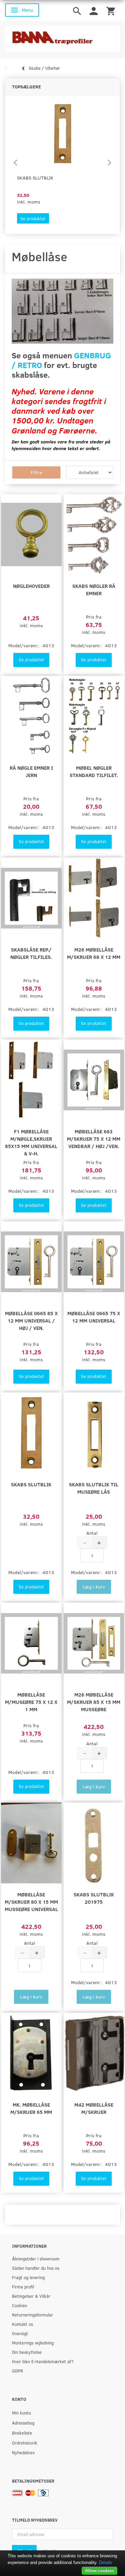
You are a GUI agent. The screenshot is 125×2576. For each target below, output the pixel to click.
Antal (92, 1533)
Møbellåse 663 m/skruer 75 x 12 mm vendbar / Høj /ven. (94, 1139)
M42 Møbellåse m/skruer (94, 2108)
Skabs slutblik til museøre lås (94, 1488)
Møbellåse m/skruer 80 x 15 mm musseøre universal (31, 1902)
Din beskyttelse (27, 2352)
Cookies (19, 2305)
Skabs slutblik (35, 178)
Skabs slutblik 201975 (94, 1898)
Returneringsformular (32, 2315)
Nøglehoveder (31, 586)
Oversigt (20, 2333)
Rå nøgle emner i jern (31, 771)
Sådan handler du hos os (36, 2268)
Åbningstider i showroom (36, 2259)
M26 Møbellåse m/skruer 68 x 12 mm (94, 953)
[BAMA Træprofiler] (62, 37)
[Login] (94, 11)
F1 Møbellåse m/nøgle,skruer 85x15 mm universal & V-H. (31, 1142)
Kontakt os (22, 2324)
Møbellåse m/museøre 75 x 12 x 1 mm (31, 1702)
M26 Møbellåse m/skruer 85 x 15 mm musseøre (94, 1702)
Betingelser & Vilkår (31, 2296)
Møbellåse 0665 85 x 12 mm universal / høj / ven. (31, 1320)
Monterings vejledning (33, 2343)
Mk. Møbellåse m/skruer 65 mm (31, 2108)
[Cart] (111, 11)
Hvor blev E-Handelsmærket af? (43, 2361)
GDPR (17, 2371)
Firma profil (23, 2287)
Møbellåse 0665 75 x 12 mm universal (94, 1317)
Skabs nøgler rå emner (94, 589)
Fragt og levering (28, 2277)
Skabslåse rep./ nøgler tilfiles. (31, 953)
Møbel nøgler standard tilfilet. (94, 771)
